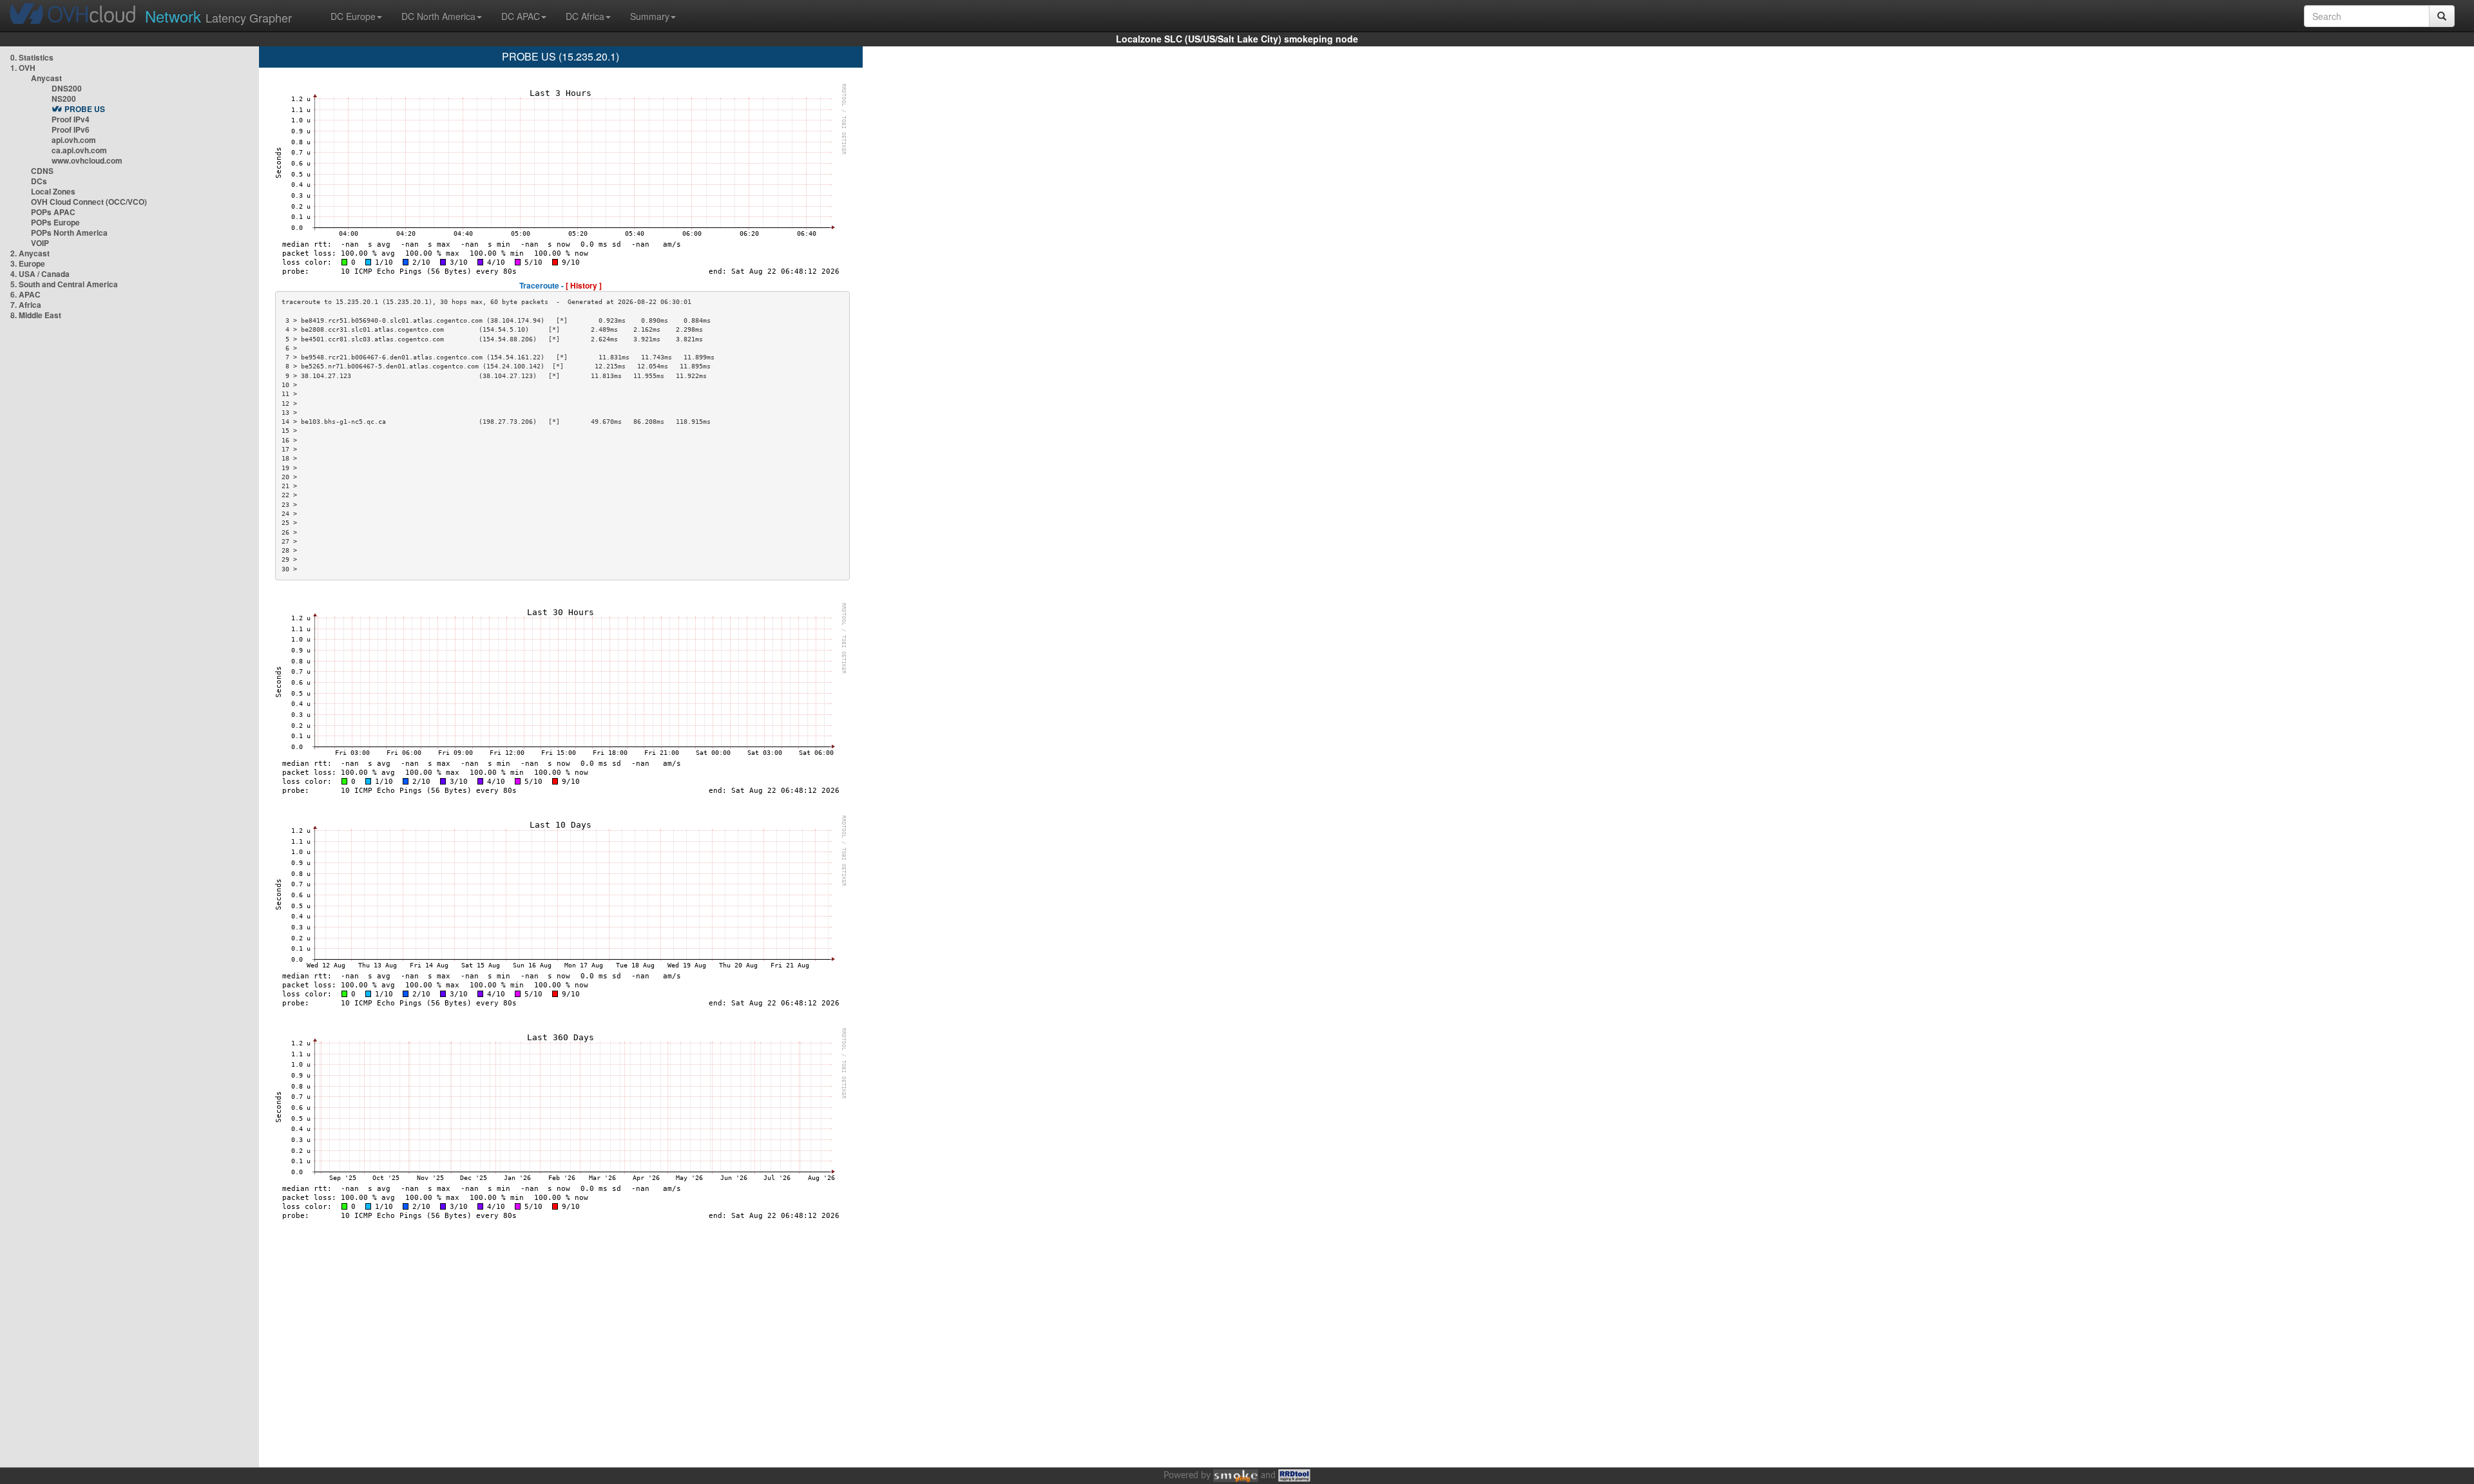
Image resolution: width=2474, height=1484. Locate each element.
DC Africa (585, 16)
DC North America (438, 16)
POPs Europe (55, 222)
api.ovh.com (74, 140)
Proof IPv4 (71, 119)
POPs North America (69, 233)
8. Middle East (36, 315)
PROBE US (85, 109)
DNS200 (67, 88)
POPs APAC (53, 212)
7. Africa (26, 305)
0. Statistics (32, 57)
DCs (39, 181)
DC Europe (353, 16)
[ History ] (584, 285)
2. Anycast (30, 253)
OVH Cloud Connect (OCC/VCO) (89, 202)
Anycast (46, 78)
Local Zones (53, 191)
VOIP (40, 243)
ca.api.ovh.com (79, 150)
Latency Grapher (218, 16)
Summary (650, 16)
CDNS (42, 171)
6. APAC (25, 294)
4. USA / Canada (40, 274)
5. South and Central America (64, 284)
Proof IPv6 (71, 129)
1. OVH (23, 68)
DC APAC (521, 16)
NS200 (64, 99)
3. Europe (28, 263)
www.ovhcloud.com (87, 160)
